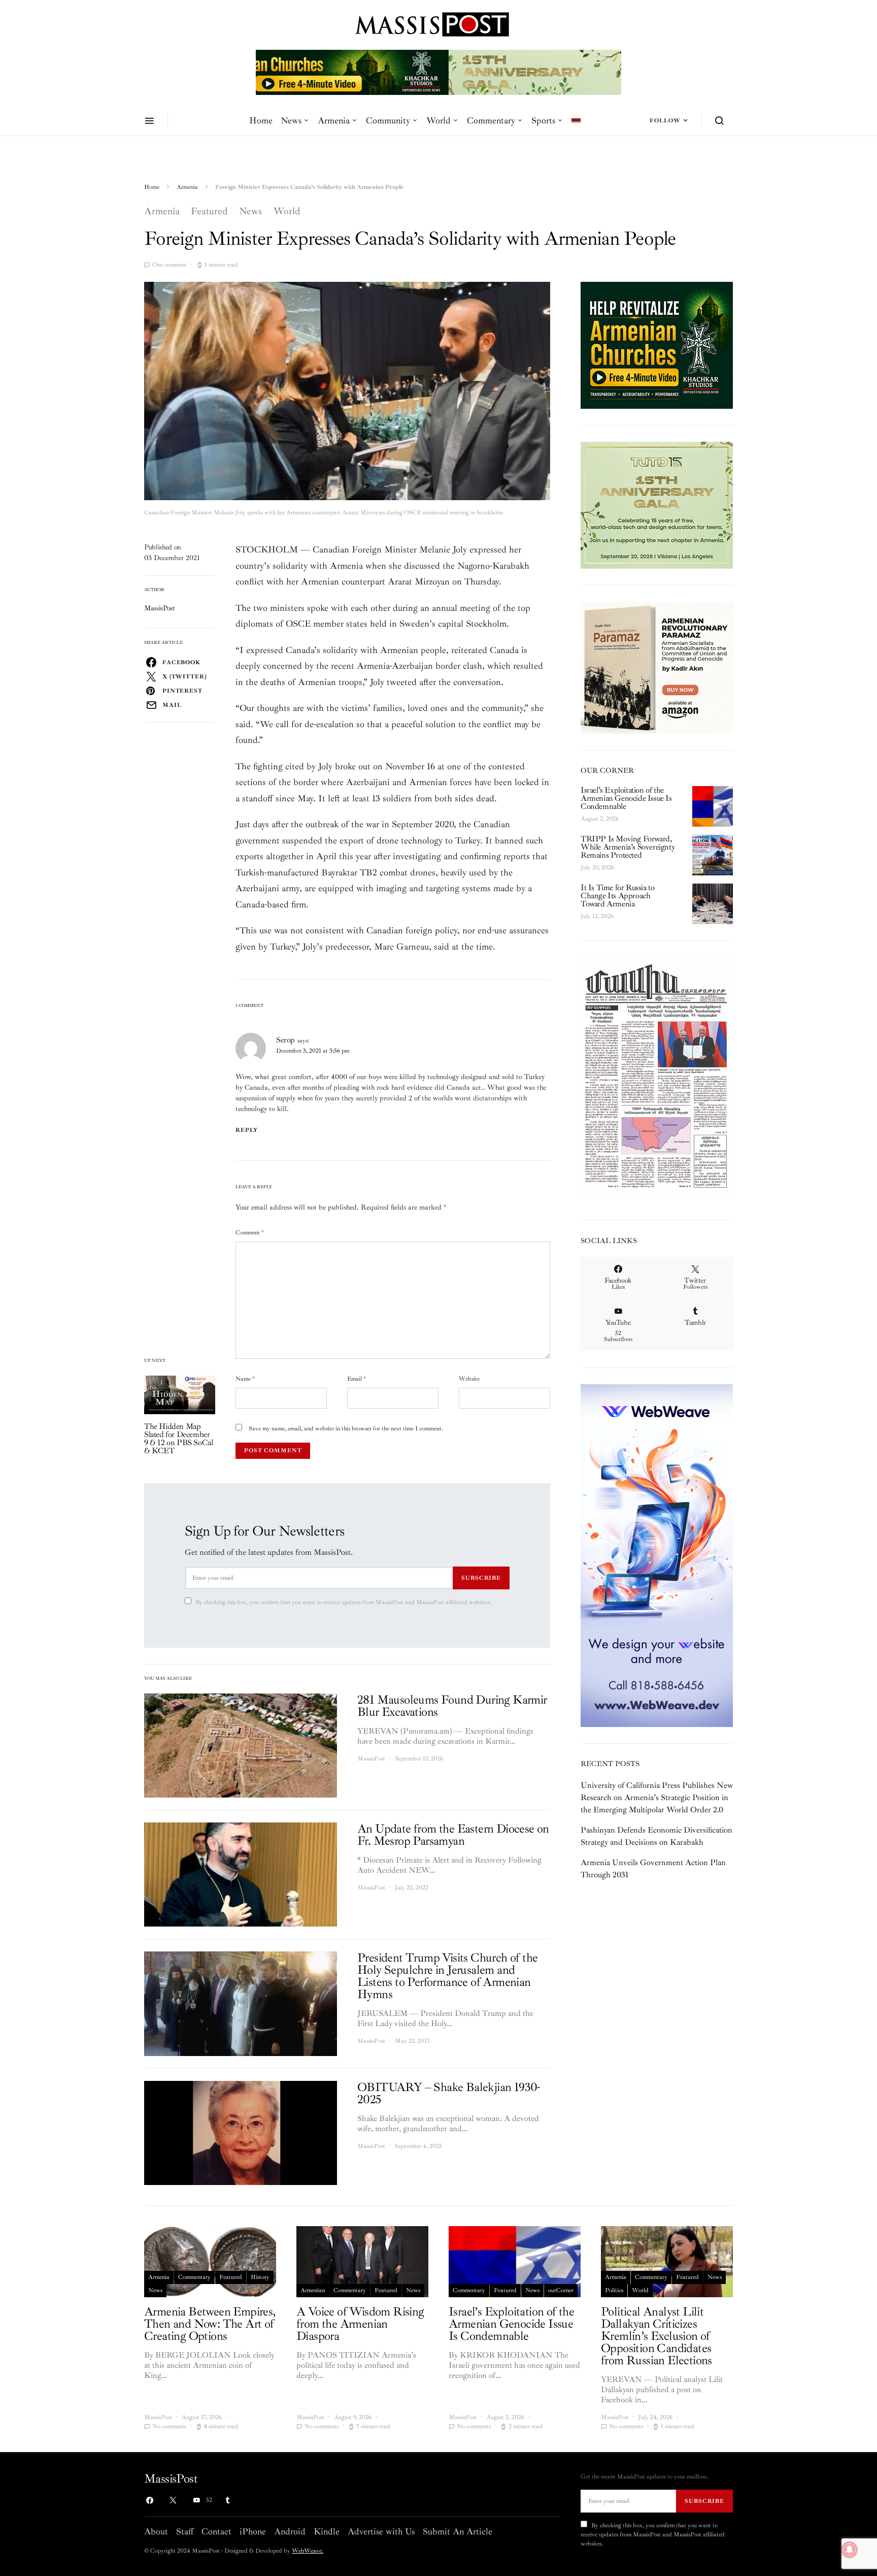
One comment (170, 265)
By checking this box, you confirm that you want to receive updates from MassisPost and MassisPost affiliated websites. (343, 1602)
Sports (543, 120)
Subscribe (481, 1578)
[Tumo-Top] (438, 72)
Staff (185, 2531)
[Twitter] (173, 2500)
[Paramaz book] (657, 667)
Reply (247, 1130)
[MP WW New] (657, 1555)
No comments (169, 2426)
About (156, 2531)
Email (357, 1379)
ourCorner (561, 2290)
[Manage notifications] (850, 2550)
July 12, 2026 (597, 916)
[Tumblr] (227, 2500)
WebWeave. (308, 2551)
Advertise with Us (381, 2531)
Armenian (313, 2290)
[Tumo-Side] (657, 505)
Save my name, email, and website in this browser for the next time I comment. (346, 1429)
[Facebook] (150, 2500)
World (438, 120)
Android (290, 2531)
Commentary (491, 120)
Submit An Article (458, 2531)
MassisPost (160, 608)
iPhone (253, 2531)
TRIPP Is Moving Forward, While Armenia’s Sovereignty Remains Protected (628, 847)
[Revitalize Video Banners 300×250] (657, 345)
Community (388, 120)
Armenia (334, 120)
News (291, 120)
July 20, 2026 (597, 868)
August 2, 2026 (600, 819)
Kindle (327, 2531)
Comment (250, 1233)
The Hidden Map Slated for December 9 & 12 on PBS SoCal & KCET (178, 1439)
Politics (614, 2290)
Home (261, 120)
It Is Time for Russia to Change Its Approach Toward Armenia (617, 896)
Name (245, 1379)
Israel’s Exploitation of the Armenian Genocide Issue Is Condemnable (626, 798)
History (260, 2277)
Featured (209, 211)
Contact (216, 2531)
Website (469, 1379)
